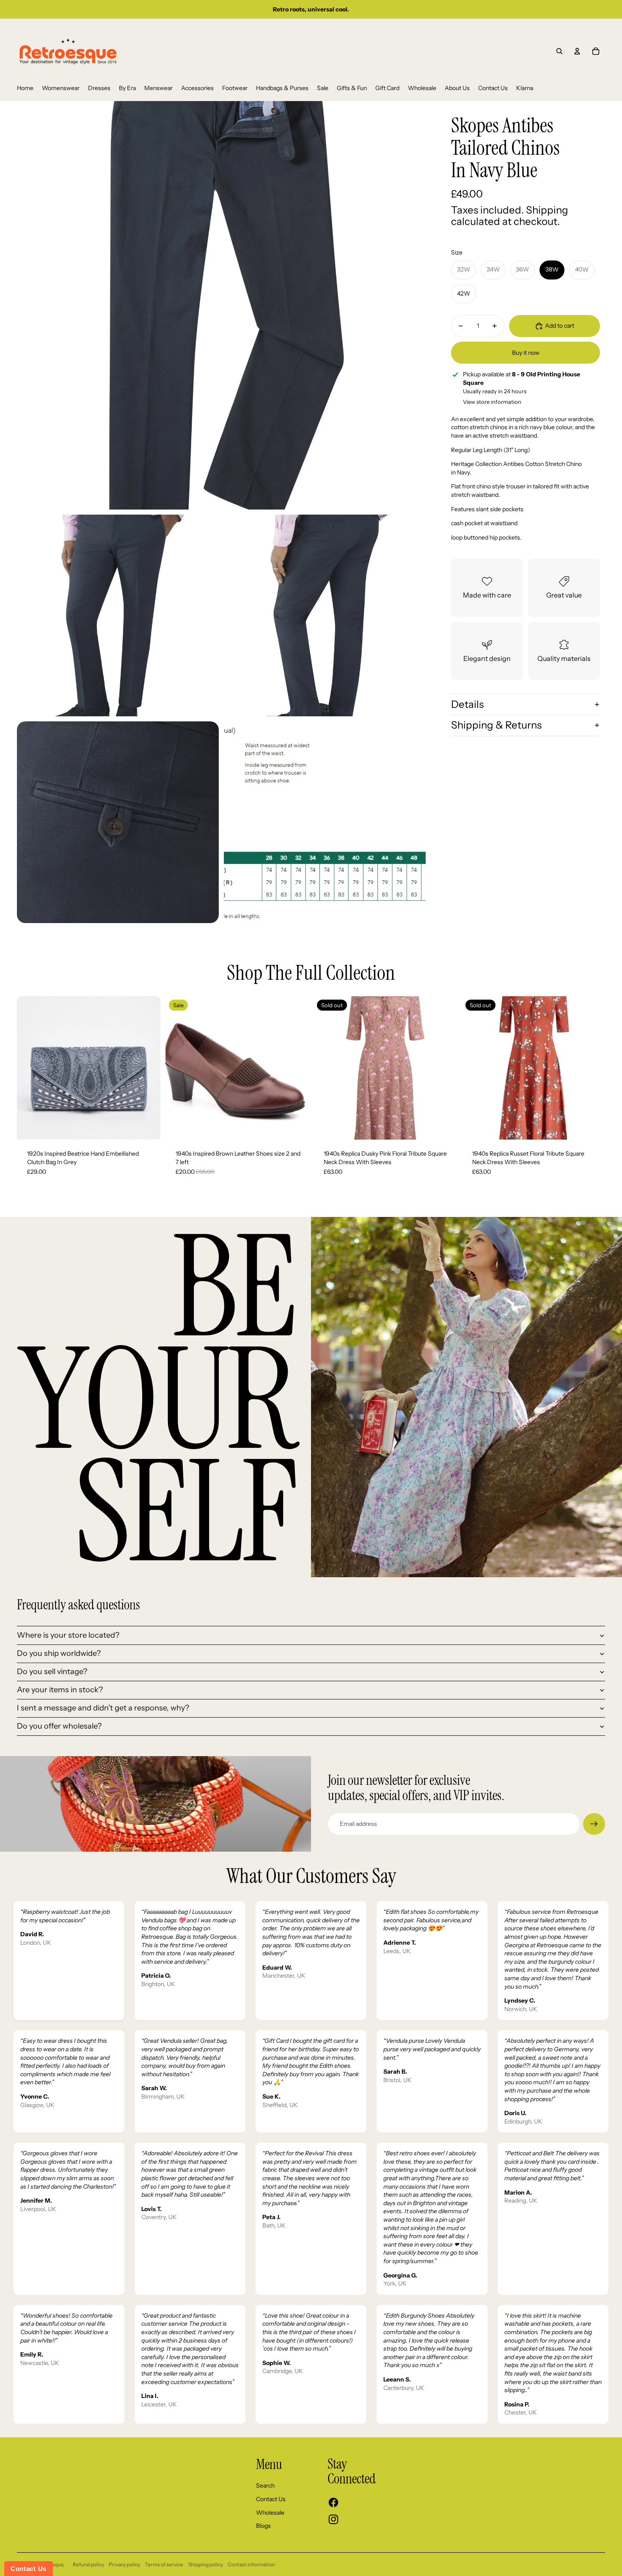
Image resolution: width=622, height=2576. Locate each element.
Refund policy (88, 2564)
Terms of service (164, 2564)
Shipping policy (206, 2564)
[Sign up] (594, 1824)
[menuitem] (25, 88)
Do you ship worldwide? (59, 1653)
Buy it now (526, 352)
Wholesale (270, 2513)
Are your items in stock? (60, 1690)
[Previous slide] (30, 1068)
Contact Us (271, 2499)
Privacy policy (124, 2564)
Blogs (263, 2526)
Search (265, 2486)
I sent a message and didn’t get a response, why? (103, 1708)
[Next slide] (148, 1068)
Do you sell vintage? (52, 1672)
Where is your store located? (68, 1635)
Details (467, 704)
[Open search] (559, 51)
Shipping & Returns (496, 725)
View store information (492, 401)
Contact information (251, 2564)
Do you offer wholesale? (59, 1726)
